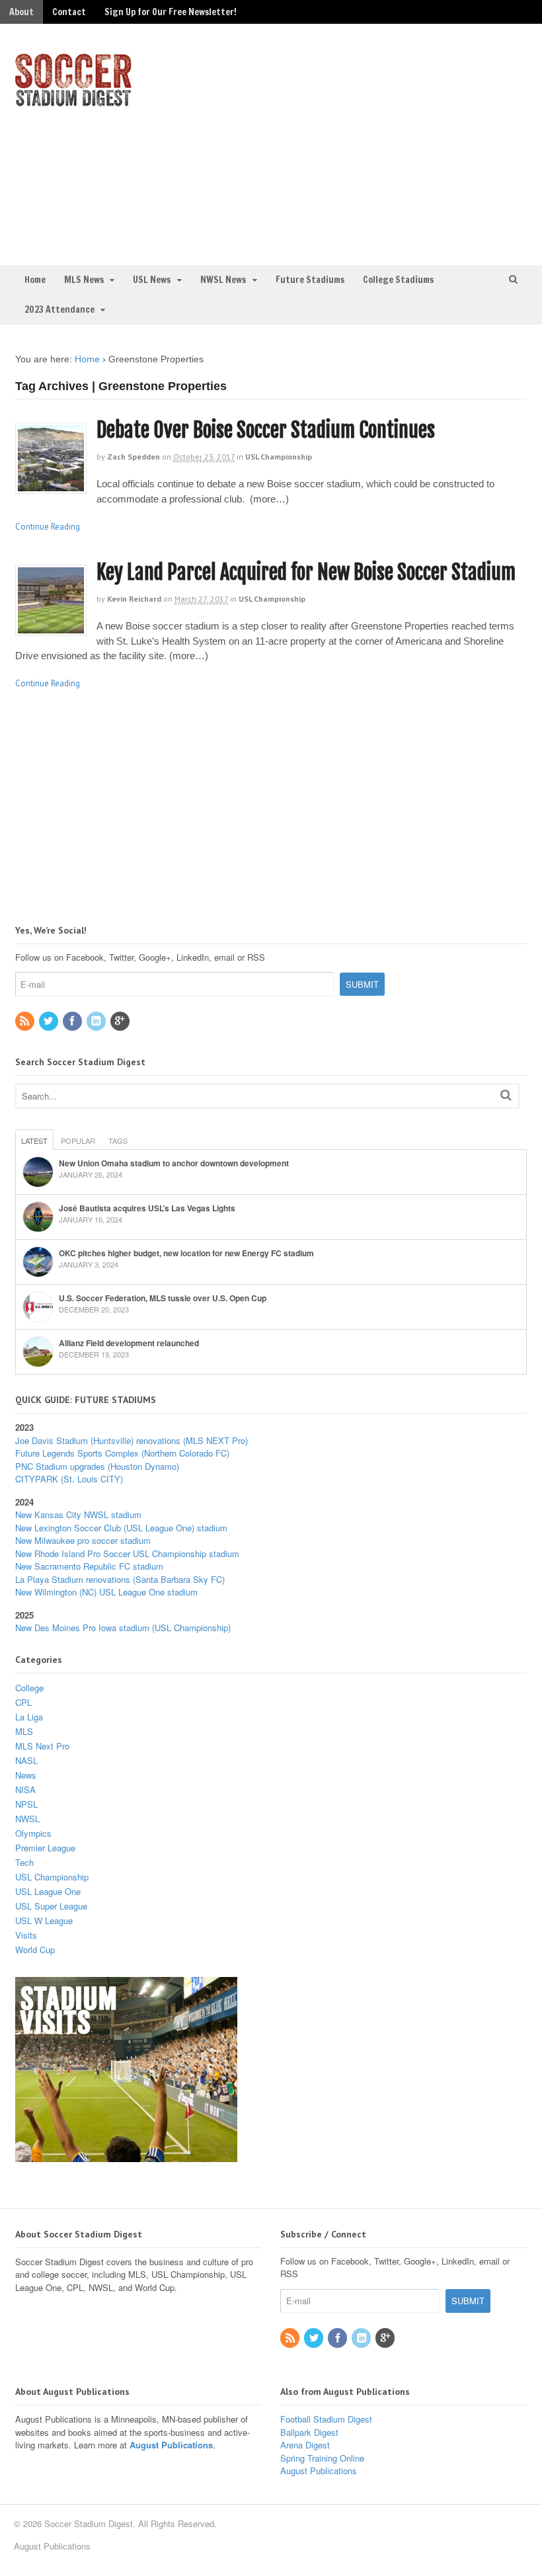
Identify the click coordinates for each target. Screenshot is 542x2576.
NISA (25, 1790)
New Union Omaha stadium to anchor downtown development (174, 1163)
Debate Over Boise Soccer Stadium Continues (266, 430)
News (26, 1775)
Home (35, 280)
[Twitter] (50, 1021)
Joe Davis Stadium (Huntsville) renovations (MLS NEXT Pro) (132, 1440)
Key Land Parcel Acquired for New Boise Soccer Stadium (306, 572)
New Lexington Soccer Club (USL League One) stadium (121, 1528)
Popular (78, 1141)
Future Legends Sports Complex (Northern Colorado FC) (122, 1453)
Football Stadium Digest (326, 2419)
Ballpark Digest (309, 2432)
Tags (118, 1141)
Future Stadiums (310, 280)
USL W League (44, 1920)
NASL (26, 1760)
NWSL (27, 1819)
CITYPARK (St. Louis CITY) (69, 1479)
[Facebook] (73, 1021)
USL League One (48, 1891)
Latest (34, 1141)
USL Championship (279, 457)
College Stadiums (398, 280)
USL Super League (51, 1906)
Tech (24, 1862)
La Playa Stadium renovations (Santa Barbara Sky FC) (120, 1579)
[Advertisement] (409, 143)
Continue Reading (48, 527)
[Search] (506, 1095)
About (21, 12)
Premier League (45, 1848)
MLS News (84, 280)
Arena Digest (305, 2445)
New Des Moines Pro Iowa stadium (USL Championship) (123, 1628)
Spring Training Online (322, 2458)
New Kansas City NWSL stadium (78, 1514)
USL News (152, 280)
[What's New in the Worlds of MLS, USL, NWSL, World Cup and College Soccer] (73, 102)
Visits (26, 1935)
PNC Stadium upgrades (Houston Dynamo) (97, 1466)
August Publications (171, 2445)
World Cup (35, 1950)
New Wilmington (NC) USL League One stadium (106, 1592)
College (29, 1688)
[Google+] (121, 1021)
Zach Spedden (134, 457)
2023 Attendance (59, 309)
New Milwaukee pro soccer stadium (83, 1540)
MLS (24, 1731)
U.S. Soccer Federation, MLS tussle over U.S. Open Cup (163, 1298)
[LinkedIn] (97, 1021)
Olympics (33, 1833)
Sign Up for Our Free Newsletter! (171, 12)
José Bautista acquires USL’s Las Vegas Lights (147, 1208)
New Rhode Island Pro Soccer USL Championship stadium (127, 1553)
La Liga (29, 1717)
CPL (23, 1702)
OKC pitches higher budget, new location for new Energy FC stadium (186, 1253)
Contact (69, 12)
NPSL (26, 1804)
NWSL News (223, 280)
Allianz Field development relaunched (129, 1343)
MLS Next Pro (42, 1746)
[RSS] (26, 1021)
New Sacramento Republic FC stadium (89, 1566)
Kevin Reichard (134, 599)
